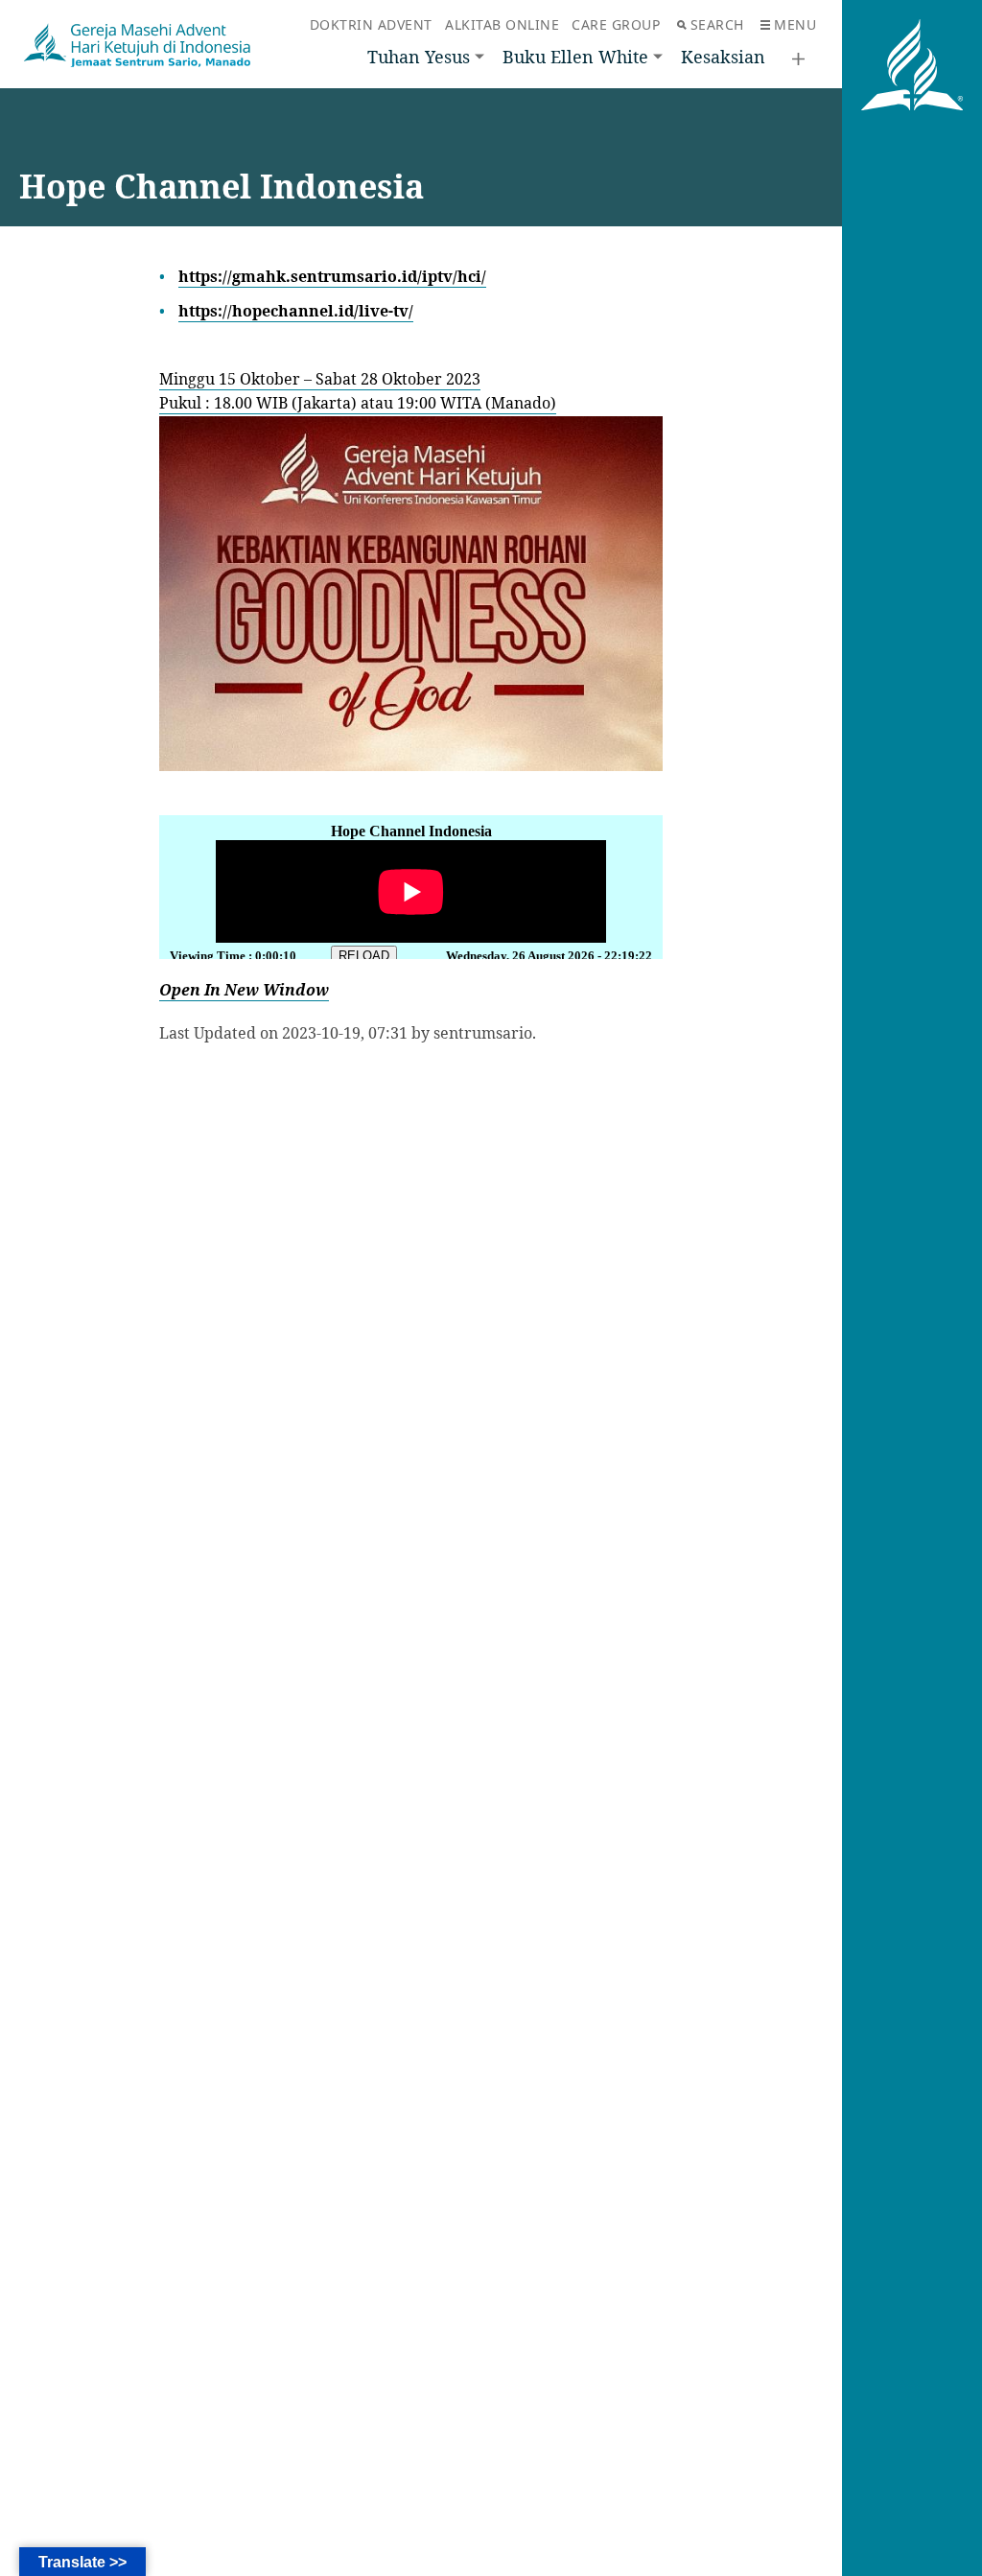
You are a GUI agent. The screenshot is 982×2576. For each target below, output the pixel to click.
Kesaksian (723, 57)
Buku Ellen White (575, 57)
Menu (795, 24)
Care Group (616, 24)
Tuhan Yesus (419, 57)
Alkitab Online (502, 24)
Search (717, 24)
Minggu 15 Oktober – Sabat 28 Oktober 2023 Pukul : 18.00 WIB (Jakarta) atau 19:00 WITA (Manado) (358, 391)
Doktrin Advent (371, 24)
